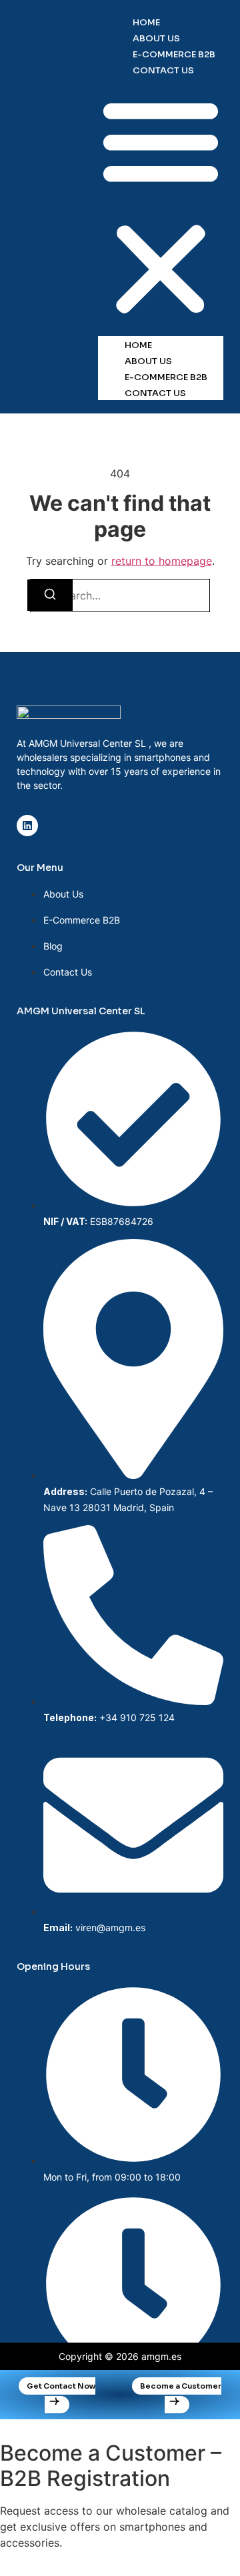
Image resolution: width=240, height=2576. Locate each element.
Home (146, 22)
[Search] (50, 595)
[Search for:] (120, 595)
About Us (156, 38)
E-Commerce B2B (174, 54)
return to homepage (162, 561)
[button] (161, 207)
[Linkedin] (27, 826)
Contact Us (163, 70)
